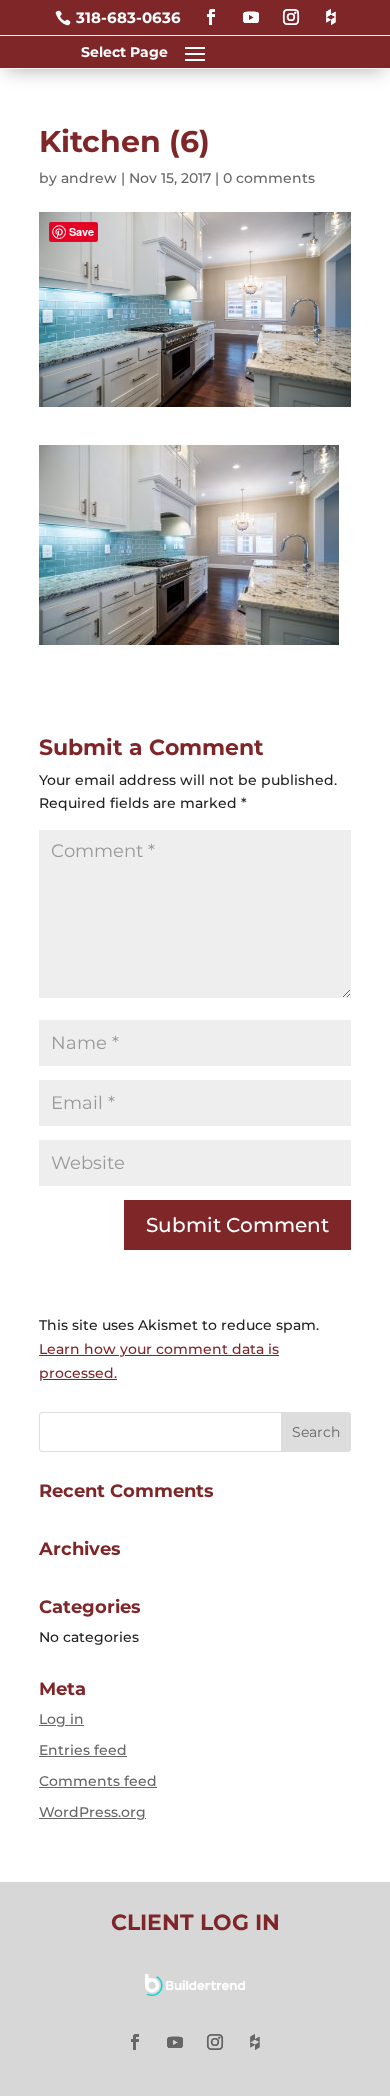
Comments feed (98, 1781)
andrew (89, 178)
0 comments (269, 178)
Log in (61, 1719)
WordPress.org (92, 1812)
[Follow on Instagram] (291, 8)
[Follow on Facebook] (211, 8)
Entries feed (83, 1750)
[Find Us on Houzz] (331, 8)
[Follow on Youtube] (251, 8)
